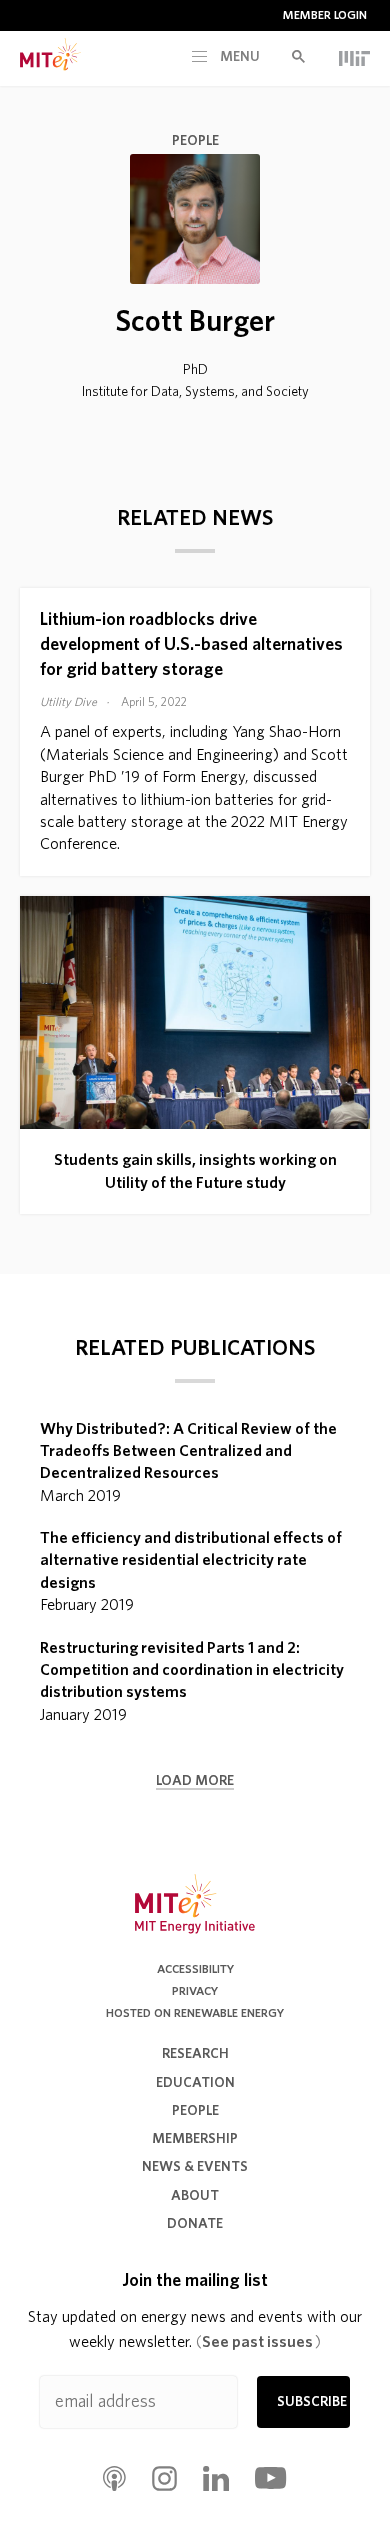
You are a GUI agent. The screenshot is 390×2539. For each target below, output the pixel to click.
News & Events (195, 2167)
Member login (325, 15)
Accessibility (195, 1969)
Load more (195, 1781)
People (195, 141)
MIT (354, 58)
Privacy (195, 1991)
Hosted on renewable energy (195, 2013)
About (195, 2196)
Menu (238, 57)
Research (195, 2054)
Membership (195, 2139)
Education (195, 2083)
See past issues (258, 2342)
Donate (195, 2224)
